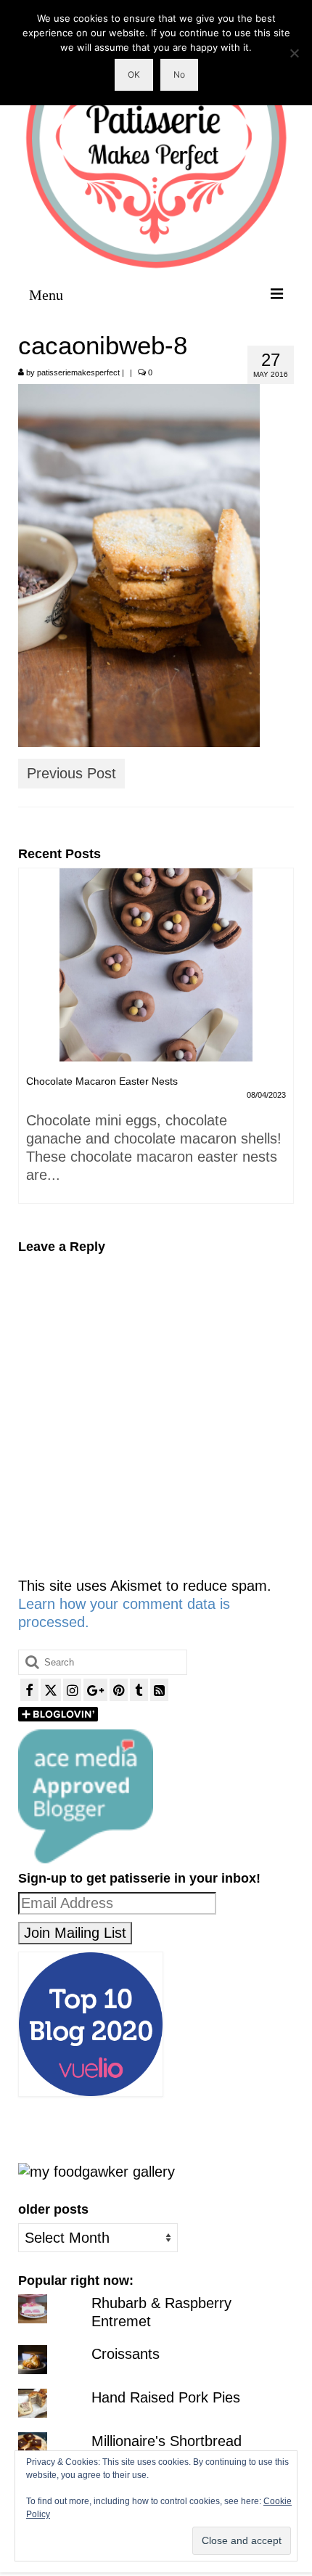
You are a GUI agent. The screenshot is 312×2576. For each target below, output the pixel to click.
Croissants (126, 2354)
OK (134, 74)
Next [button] (281, 1043)
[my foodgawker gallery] (97, 2171)
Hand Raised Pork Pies (166, 2397)
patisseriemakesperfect (78, 372)
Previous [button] (31, 1043)
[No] (294, 53)
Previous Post (71, 773)
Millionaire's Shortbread (167, 2441)
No (179, 74)
